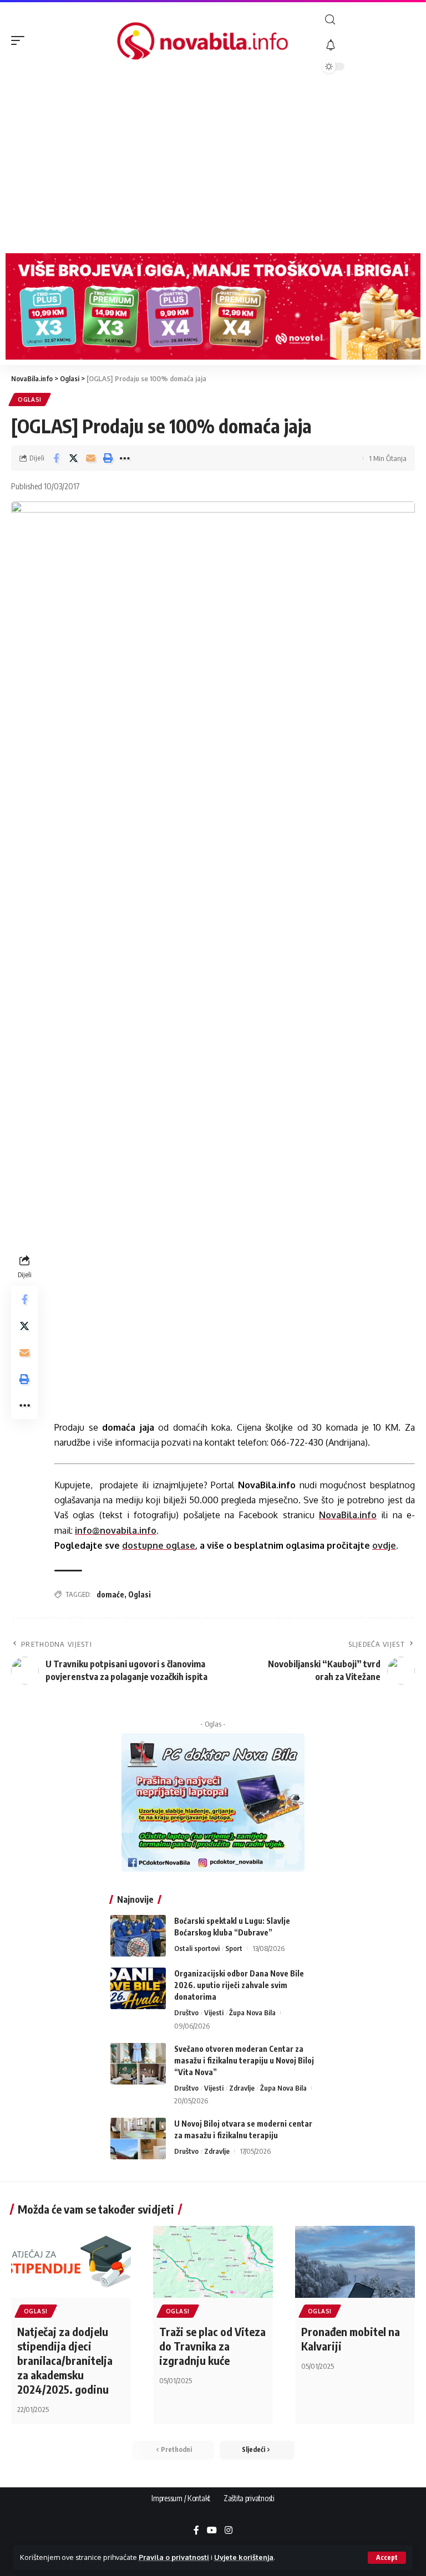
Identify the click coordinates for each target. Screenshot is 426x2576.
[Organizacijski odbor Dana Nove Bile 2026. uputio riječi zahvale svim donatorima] (138, 1988)
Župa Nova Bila (252, 2012)
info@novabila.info (116, 1530)
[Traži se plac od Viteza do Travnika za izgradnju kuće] (213, 2262)
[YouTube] (212, 2531)
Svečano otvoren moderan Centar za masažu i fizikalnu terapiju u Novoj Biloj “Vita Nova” (244, 2060)
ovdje (384, 1545)
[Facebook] (196, 2531)
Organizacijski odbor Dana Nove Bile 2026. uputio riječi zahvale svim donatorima (239, 1985)
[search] (369, 20)
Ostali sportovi (197, 1948)
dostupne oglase (159, 1545)
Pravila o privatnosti (174, 2557)
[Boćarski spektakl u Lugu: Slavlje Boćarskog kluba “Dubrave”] (138, 1936)
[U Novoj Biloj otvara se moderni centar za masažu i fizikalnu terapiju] (138, 2139)
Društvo (186, 2012)
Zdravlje (242, 2088)
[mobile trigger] (21, 40)
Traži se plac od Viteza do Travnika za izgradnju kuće (212, 2346)
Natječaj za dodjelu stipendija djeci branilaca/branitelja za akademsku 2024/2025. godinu (65, 2360)
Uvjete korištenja (244, 2557)
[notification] (369, 45)
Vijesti (214, 2012)
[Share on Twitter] (73, 458)
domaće (110, 1594)
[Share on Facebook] (56, 458)
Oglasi (30, 400)
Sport (234, 1948)
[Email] (90, 458)
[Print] (108, 458)
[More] (125, 458)
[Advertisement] (213, 165)
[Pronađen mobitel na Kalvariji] (355, 2262)
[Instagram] (229, 2531)
